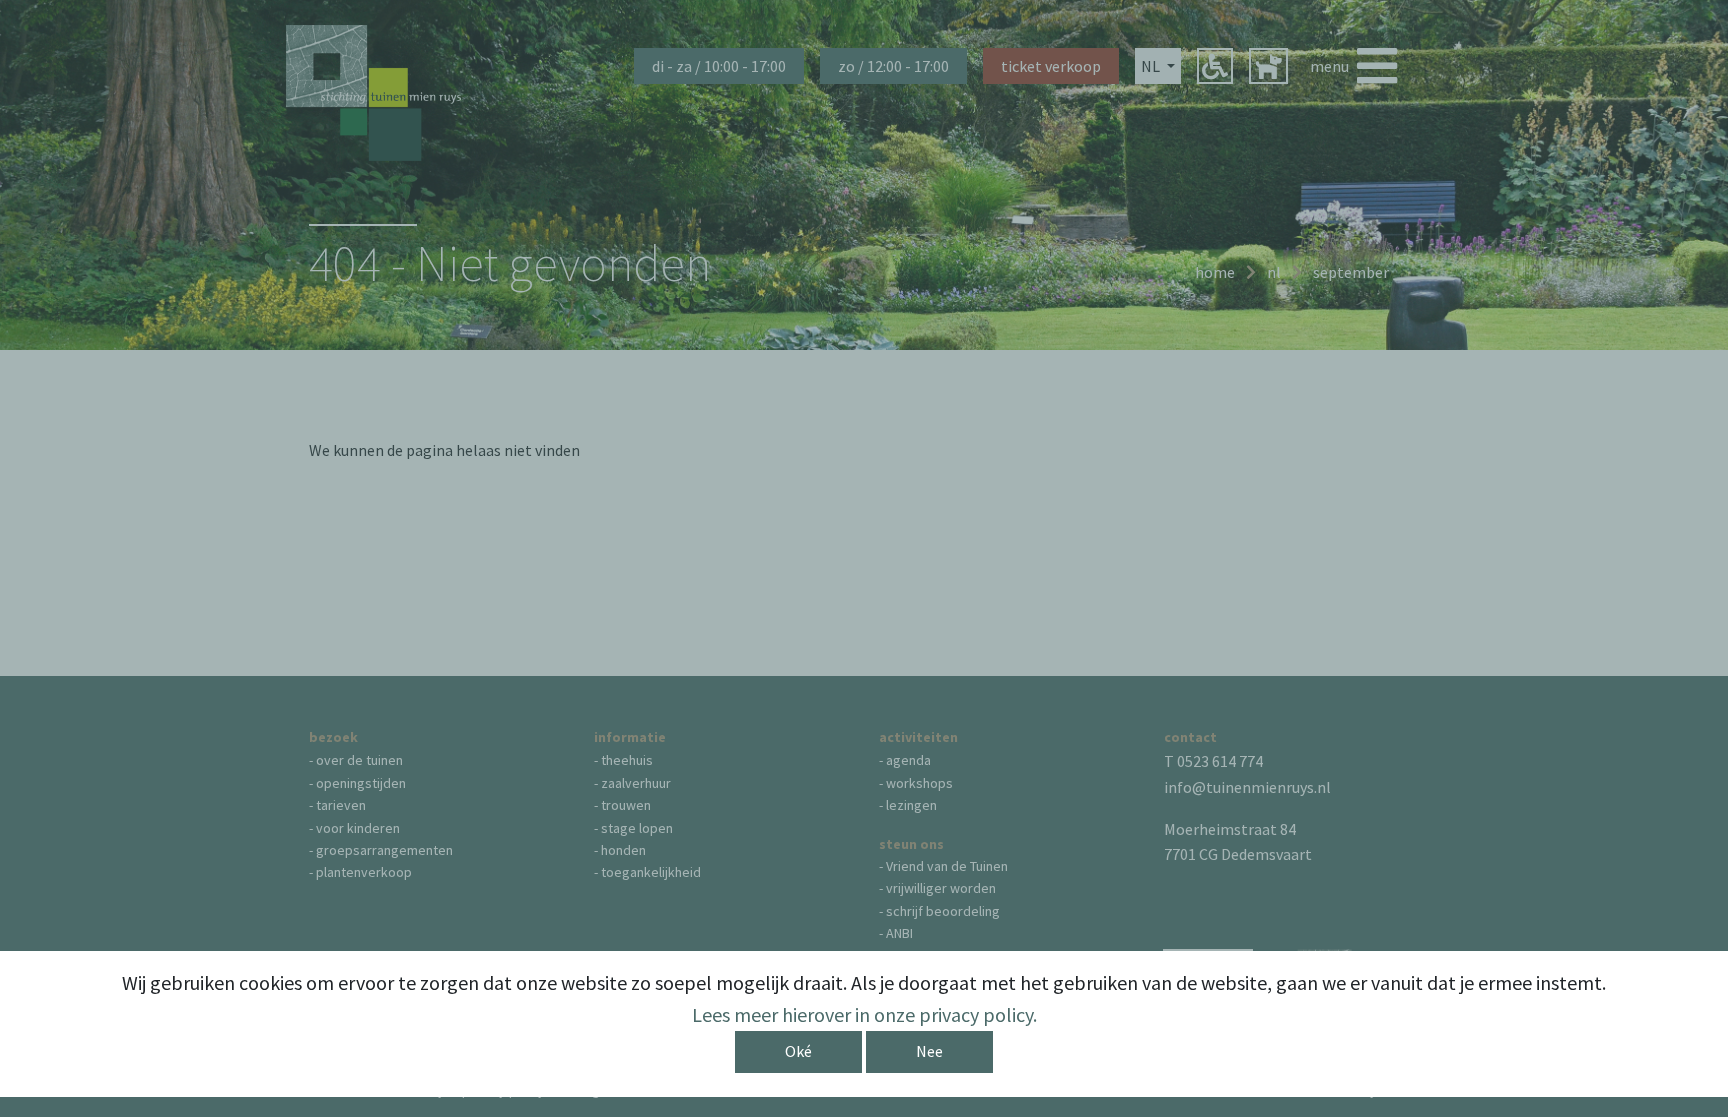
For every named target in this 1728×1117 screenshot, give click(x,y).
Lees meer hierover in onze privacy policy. (864, 1014)
